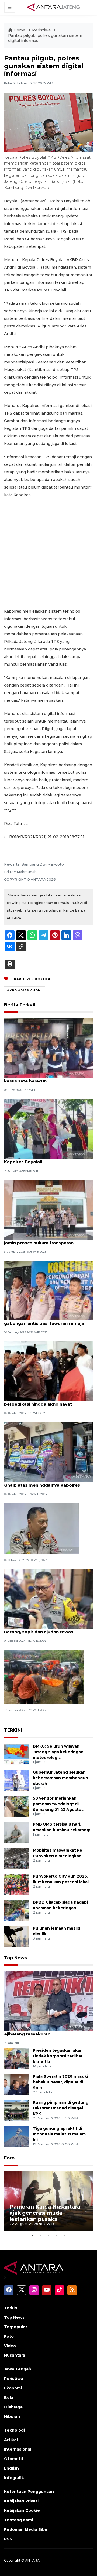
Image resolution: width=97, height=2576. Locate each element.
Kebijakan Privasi (21, 2501)
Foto (9, 2158)
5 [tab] (65, 2235)
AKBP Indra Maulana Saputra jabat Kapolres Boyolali (41, 1159)
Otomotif (14, 2459)
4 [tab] (57, 2235)
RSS (8, 2539)
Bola (9, 2398)
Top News (15, 1958)
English (11, 2468)
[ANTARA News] (54, 7)
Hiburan (12, 2416)
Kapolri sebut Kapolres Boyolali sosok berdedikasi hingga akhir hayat (46, 1401)
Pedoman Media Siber (27, 2529)
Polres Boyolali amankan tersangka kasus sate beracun (43, 1078)
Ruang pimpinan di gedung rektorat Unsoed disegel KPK (61, 2108)
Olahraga (13, 2407)
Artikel (11, 2440)
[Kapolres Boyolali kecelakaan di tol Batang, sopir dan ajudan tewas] (48, 1599)
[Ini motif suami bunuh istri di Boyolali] (44, 1676)
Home (19, 30)
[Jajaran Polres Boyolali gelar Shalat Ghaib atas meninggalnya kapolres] (48, 1452)
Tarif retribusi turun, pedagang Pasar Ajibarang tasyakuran (45, 2031)
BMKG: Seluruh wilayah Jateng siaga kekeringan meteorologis (58, 1752)
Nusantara (15, 2355)
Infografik (14, 2478)
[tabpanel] (48, 2201)
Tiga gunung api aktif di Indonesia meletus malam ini (59, 2134)
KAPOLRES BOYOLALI (34, 979)
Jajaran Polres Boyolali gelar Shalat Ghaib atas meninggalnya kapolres (42, 1482)
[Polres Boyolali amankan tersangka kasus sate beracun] (48, 1048)
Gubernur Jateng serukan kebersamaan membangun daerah (60, 1778)
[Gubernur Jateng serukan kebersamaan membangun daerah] (16, 1780)
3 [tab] (48, 2235)
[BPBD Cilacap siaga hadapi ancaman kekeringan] (16, 1910)
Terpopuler (16, 2327)
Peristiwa (42, 30)
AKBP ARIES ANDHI (25, 990)
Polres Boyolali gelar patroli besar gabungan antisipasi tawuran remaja (44, 1320)
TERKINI (13, 1730)
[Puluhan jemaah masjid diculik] (16, 1936)
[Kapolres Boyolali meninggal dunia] (42, 1528)
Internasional (18, 2449)
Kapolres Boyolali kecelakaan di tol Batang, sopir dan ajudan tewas (42, 1629)
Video (10, 2346)
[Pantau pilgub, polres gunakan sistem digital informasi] (48, 2001)
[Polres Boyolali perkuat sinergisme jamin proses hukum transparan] (48, 1209)
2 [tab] (40, 2235)
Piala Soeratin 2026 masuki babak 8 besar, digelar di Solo (60, 2082)
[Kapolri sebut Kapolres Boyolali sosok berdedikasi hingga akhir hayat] (48, 1371)
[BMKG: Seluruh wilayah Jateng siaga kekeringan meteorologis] (16, 1754)
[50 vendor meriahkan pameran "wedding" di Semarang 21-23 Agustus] (16, 1806)
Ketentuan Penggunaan (29, 2492)
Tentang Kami (18, 2520)
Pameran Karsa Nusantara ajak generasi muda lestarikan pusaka (45, 2213)
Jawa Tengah (18, 2369)
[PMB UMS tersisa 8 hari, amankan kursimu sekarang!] (16, 1832)
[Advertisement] (48, 553)
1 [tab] (32, 2235)
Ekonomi (13, 2388)
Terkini (11, 2308)
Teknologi (14, 2430)
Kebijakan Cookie (22, 2510)
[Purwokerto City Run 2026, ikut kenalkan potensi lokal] (16, 1884)
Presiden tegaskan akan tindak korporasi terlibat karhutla (58, 2056)
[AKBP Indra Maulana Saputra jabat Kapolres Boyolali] (48, 1129)
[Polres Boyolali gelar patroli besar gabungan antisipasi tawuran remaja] (48, 1290)
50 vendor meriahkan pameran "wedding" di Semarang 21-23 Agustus (58, 1804)
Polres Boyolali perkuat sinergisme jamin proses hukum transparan (42, 1240)
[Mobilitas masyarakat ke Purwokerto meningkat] (16, 1858)
